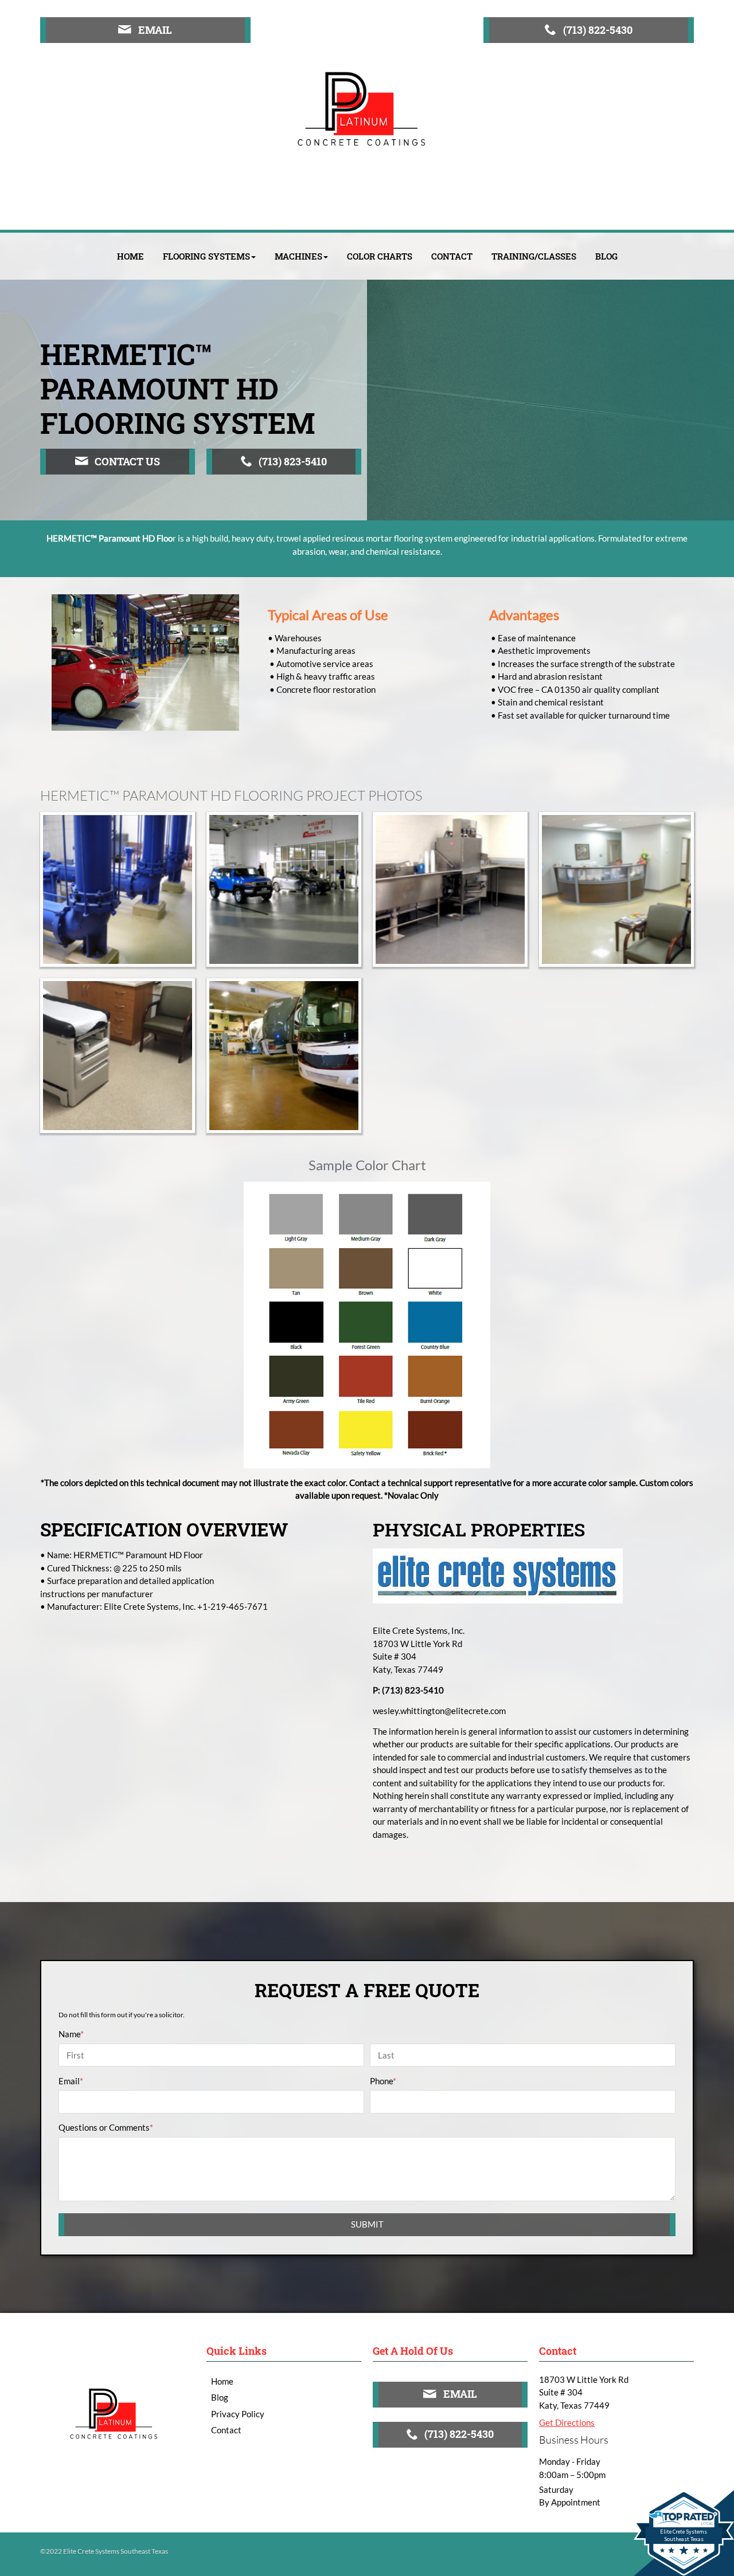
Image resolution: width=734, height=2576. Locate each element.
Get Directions (567, 2422)
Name (71, 2034)
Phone (383, 2081)
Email (71, 2081)
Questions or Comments (106, 2127)
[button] (209, 256)
